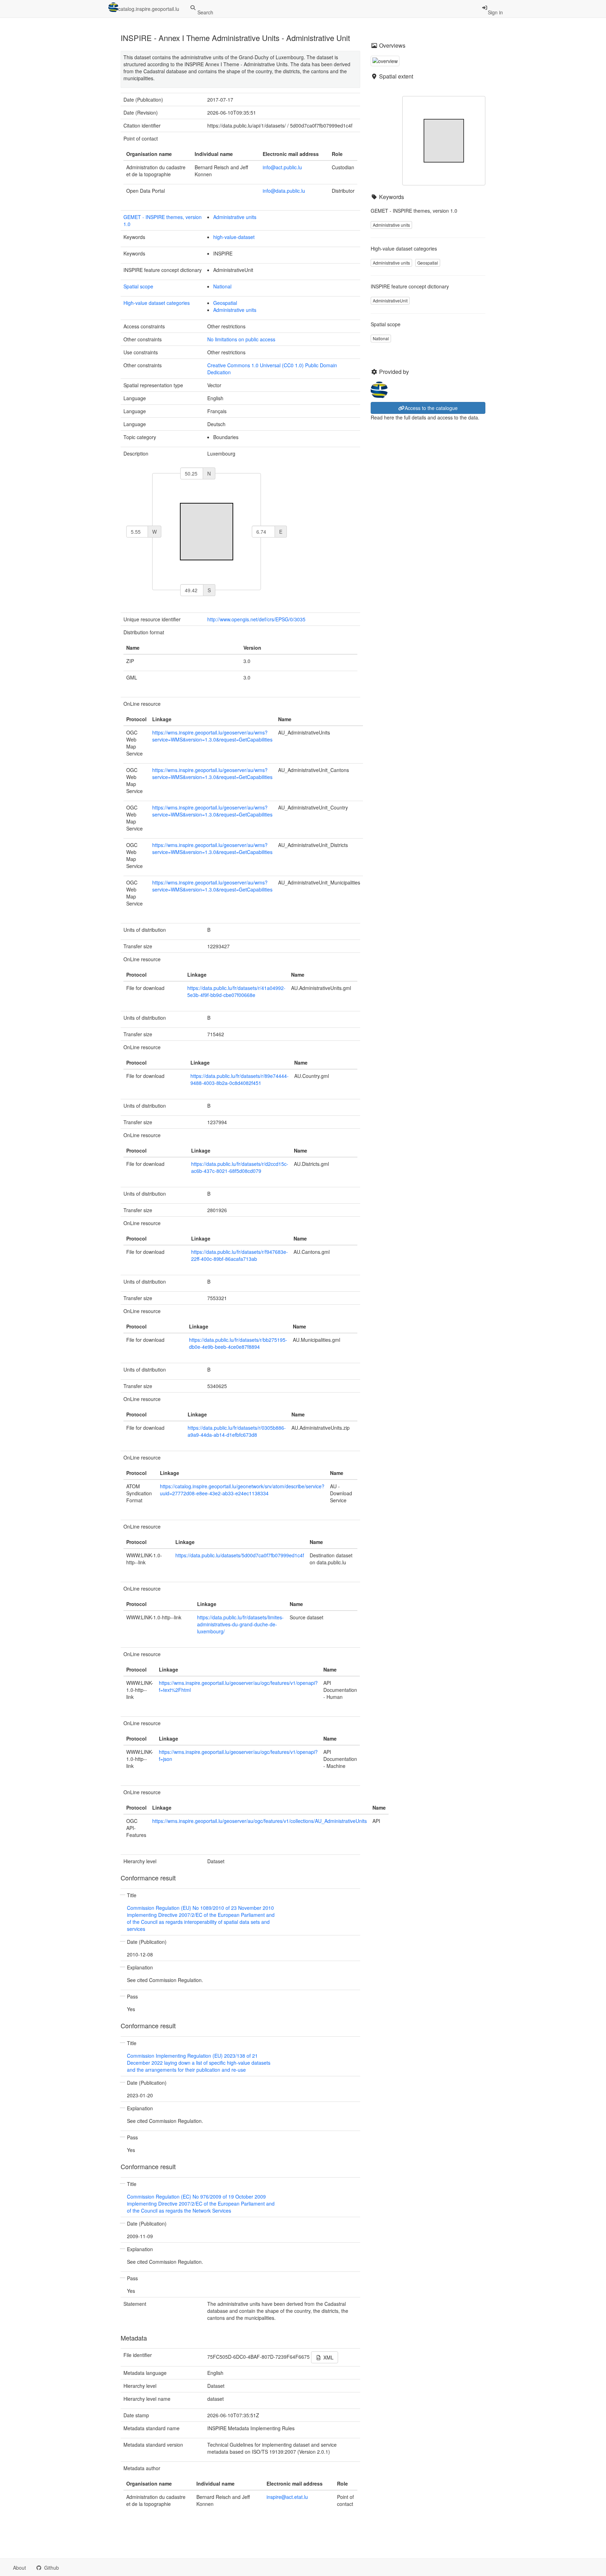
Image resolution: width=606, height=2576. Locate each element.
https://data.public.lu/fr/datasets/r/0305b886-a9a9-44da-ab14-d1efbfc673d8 (237, 1431)
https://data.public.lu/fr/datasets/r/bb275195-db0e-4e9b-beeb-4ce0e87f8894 (238, 1343)
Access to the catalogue (431, 408)
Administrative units (235, 217)
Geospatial (225, 303)
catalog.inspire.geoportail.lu (149, 9)
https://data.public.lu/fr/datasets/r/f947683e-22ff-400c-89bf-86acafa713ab (240, 1255)
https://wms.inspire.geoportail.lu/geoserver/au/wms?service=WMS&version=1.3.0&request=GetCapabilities (212, 736)
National (222, 286)
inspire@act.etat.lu (287, 2497)
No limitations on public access (241, 339)
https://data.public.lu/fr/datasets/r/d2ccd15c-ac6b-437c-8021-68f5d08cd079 (240, 1167)
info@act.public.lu (282, 167)
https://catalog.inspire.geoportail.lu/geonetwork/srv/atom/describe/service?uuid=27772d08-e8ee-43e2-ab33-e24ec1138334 (242, 1490)
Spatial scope (138, 286)
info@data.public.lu (284, 191)
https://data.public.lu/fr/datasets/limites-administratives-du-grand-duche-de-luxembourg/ (240, 1624)
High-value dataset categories (157, 303)
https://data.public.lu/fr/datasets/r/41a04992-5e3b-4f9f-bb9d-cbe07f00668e (236, 991)
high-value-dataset (234, 237)
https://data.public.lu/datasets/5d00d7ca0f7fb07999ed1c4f (240, 1555)
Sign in (495, 12)
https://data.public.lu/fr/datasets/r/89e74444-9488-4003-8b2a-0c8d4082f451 (240, 1079)
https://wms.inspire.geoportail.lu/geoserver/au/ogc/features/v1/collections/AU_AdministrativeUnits (260, 1821)
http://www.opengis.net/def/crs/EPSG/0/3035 (256, 619)
